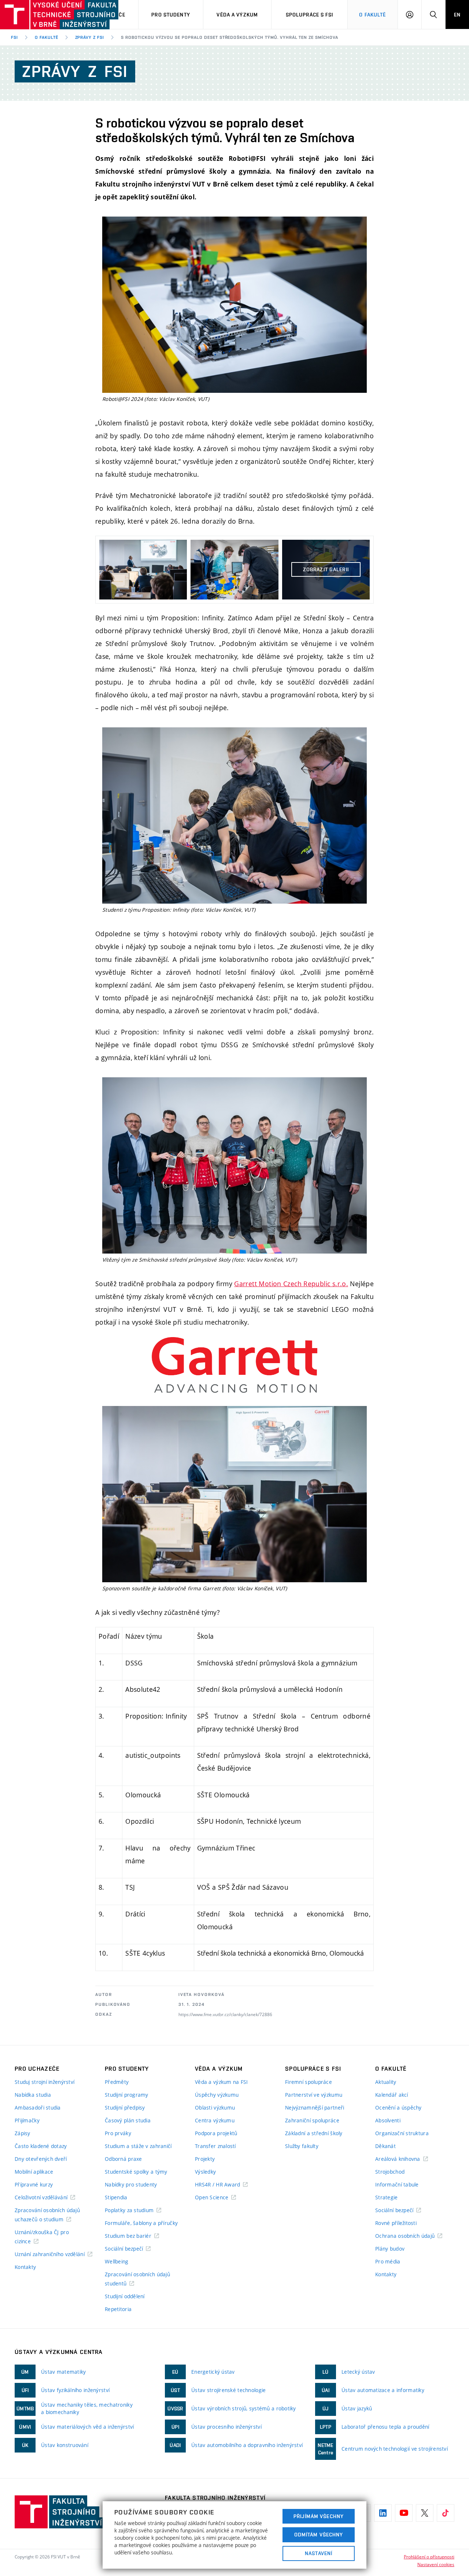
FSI (14, 37)
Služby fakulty (302, 2146)
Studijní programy (127, 2095)
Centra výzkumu (215, 2120)
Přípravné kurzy (34, 2184)
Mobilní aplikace (34, 2172)
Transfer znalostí (215, 2146)
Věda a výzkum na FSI (221, 2082)
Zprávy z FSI (90, 37)
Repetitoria (118, 2309)
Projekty (205, 2159)
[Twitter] (425, 2513)
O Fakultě (372, 15)
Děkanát (385, 2146)
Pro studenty (171, 15)
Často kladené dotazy (41, 2146)
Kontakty (25, 2267)
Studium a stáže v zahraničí (138, 2146)
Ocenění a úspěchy (398, 2108)
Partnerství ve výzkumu (314, 2095)
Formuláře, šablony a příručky (141, 2223)
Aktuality (386, 2082)
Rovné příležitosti (396, 2223)
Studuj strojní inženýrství (45, 2082)
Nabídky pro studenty (131, 2184)
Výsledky (205, 2172)
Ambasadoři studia (38, 2108)
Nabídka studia (33, 2095)
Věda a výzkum (237, 15)
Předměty (117, 2082)
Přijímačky (27, 2120)
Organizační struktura (402, 2133)
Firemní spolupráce (309, 2082)
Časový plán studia (128, 2120)
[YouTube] (404, 2513)
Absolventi (388, 2120)
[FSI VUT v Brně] (37, 15)
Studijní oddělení (125, 2296)
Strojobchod (390, 2172)
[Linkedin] (383, 2513)
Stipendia (116, 2197)
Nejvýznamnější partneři (315, 2108)
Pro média (388, 2261)
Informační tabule (397, 2184)
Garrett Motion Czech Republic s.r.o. (291, 1284)
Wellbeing (117, 2261)
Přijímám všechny (319, 2516)
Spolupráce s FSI (310, 15)
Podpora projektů (216, 2133)
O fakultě (47, 37)
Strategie (387, 2197)
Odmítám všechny (319, 2535)
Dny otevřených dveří (41, 2159)
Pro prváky (118, 2133)
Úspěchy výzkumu (217, 2095)
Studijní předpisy (125, 2108)
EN (457, 15)
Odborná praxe (123, 2159)
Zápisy (23, 2133)
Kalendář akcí (392, 2095)
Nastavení (319, 2553)
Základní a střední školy (314, 2133)
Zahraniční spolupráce (312, 2120)
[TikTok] (446, 2513)
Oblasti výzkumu (215, 2108)
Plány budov (390, 2249)
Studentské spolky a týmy (136, 2172)
